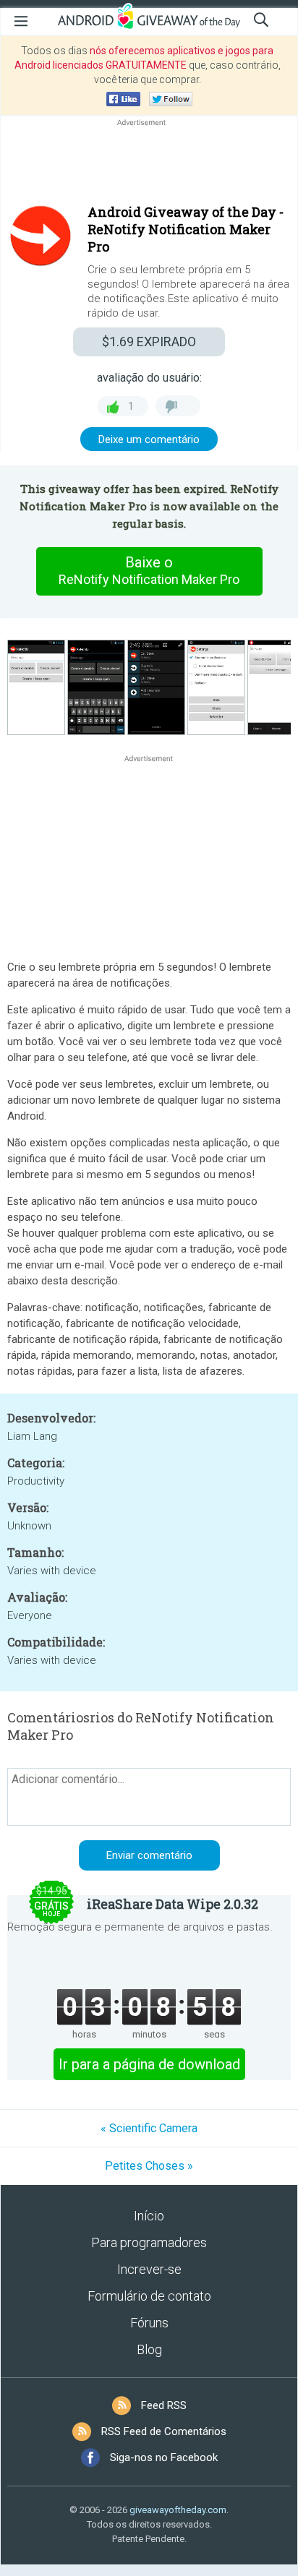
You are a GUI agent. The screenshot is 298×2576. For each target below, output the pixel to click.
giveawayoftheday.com (178, 2510)
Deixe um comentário (149, 439)
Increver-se (149, 2269)
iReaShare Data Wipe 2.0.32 (173, 1904)
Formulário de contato (149, 2296)
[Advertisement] (149, 164)
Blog (149, 2349)
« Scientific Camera (149, 2128)
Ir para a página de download (149, 2064)
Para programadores (149, 2242)
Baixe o (149, 570)
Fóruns (149, 2323)
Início (149, 2216)
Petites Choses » (149, 2166)
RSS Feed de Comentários (164, 2431)
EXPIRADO (149, 342)
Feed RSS (164, 2405)
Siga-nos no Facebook (164, 2457)
